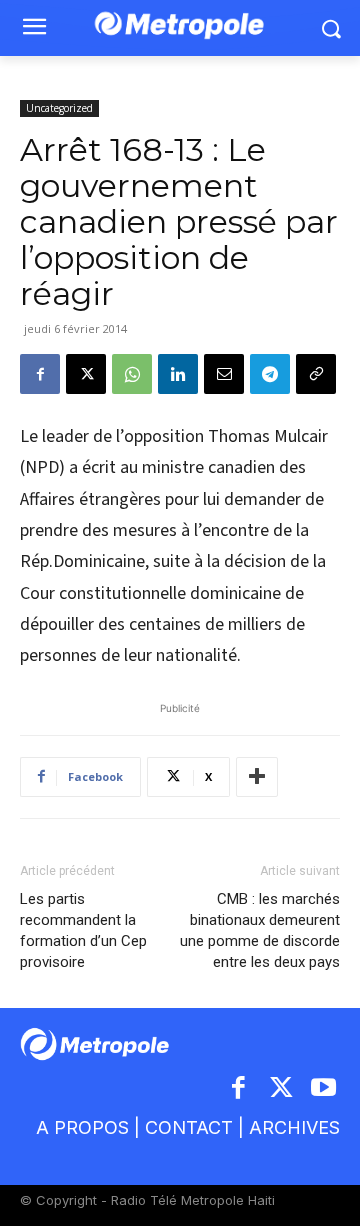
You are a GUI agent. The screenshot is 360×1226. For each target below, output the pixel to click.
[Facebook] (40, 374)
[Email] (224, 374)
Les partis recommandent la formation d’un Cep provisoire (83, 930)
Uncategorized (59, 108)
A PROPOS (82, 1127)
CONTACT (189, 1127)
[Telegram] (270, 374)
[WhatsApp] (132, 374)
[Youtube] (324, 1089)
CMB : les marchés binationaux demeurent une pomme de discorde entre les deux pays (260, 930)
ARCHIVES (294, 1127)
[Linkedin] (178, 374)
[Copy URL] (316, 374)
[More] (257, 777)
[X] (86, 374)
